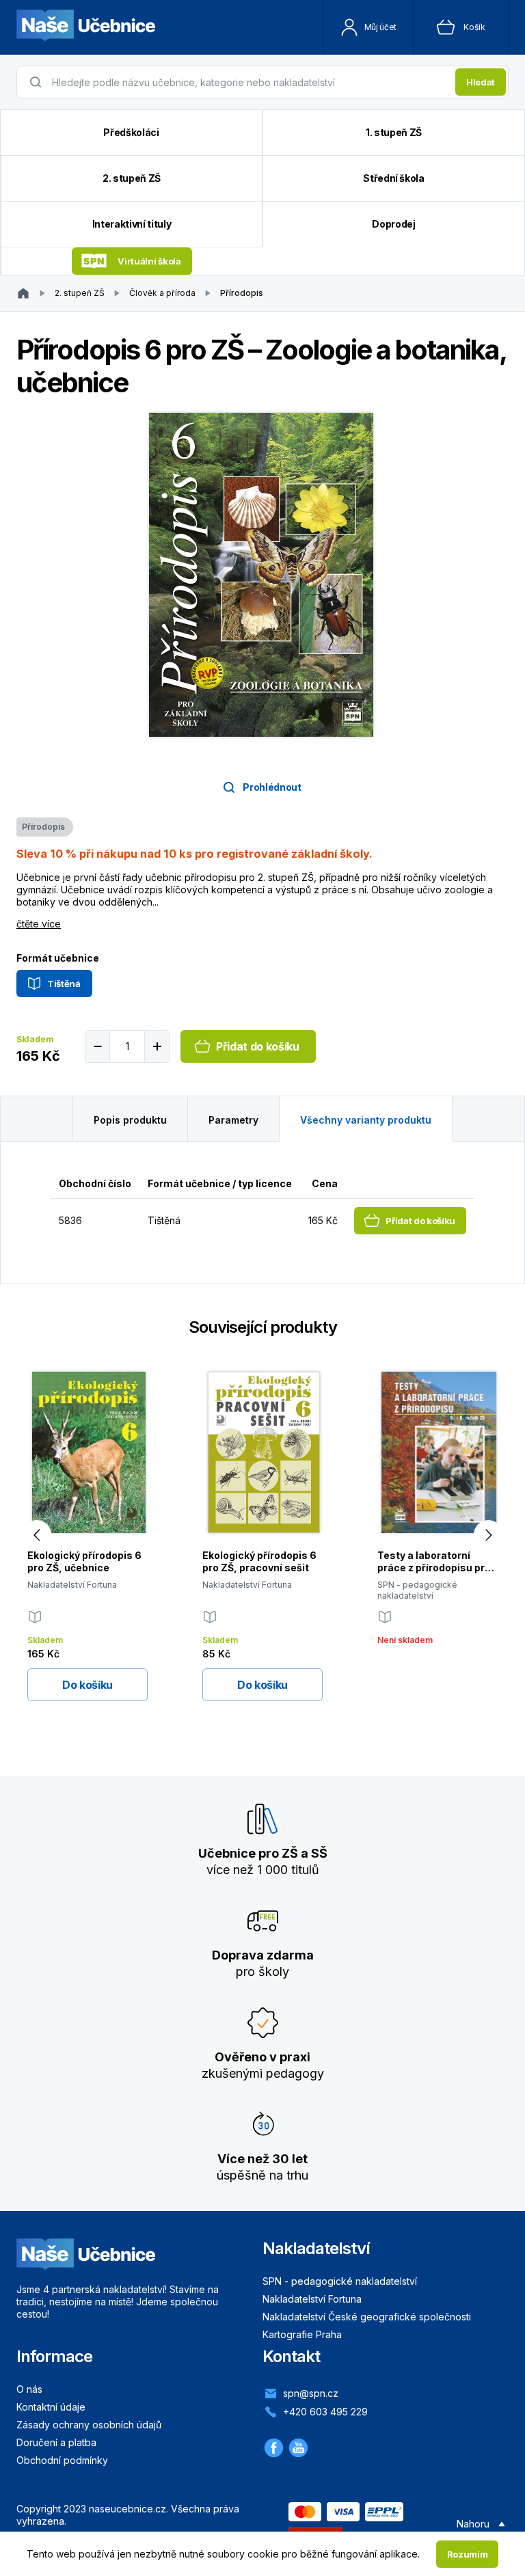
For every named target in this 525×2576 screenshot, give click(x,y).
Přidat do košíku (258, 1046)
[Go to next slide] (488, 1535)
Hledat (481, 82)
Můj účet (380, 27)
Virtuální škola (149, 261)
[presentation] (250, 82)
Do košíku (87, 1685)
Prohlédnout (272, 787)
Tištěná (64, 984)
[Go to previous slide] (37, 1535)
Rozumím (468, 2554)
